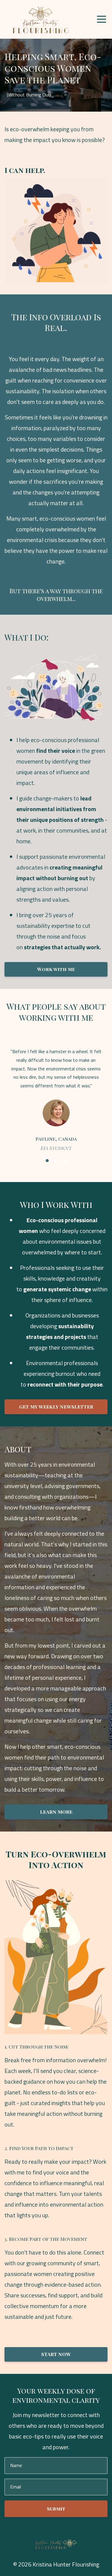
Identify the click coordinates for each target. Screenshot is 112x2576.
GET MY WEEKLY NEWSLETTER (56, 1407)
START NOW (56, 2354)
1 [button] (47, 1161)
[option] (56, 1099)
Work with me (56, 969)
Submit (56, 2509)
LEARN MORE (56, 1812)
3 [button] (65, 1161)
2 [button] (56, 1161)
